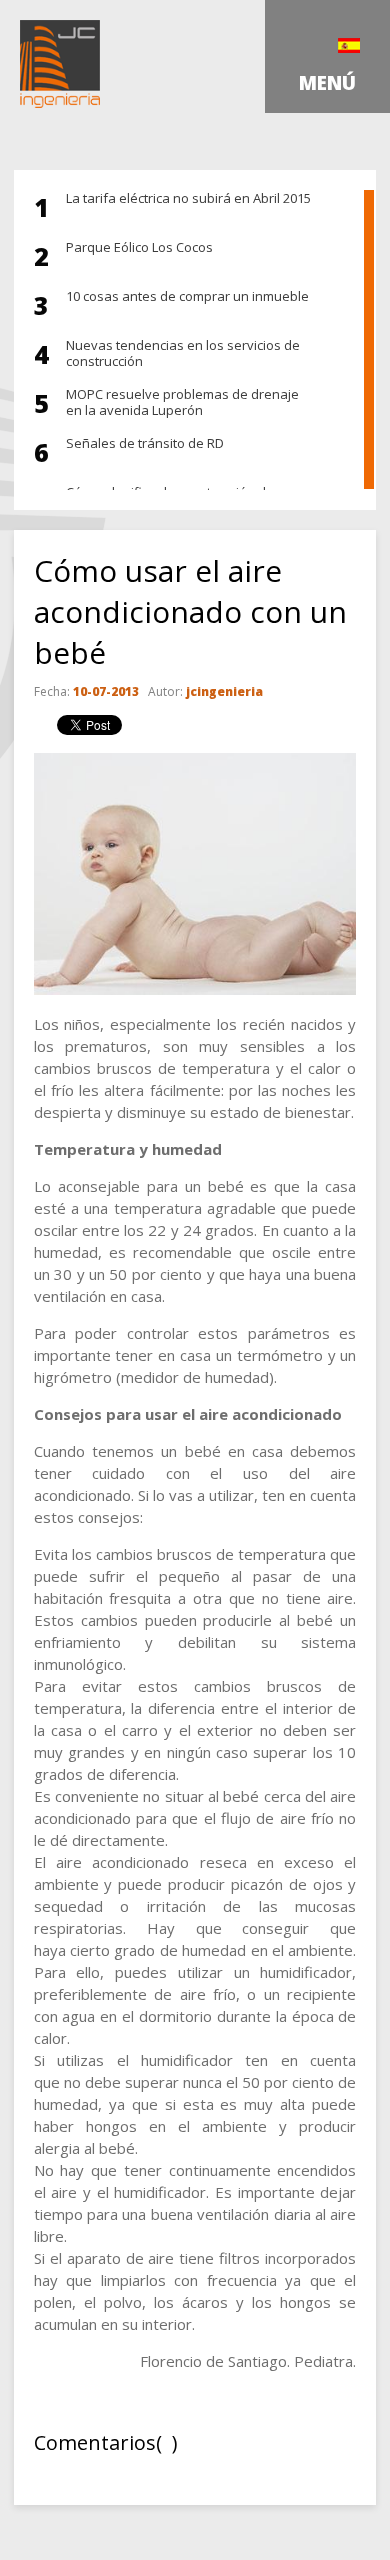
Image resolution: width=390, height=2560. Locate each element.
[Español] (349, 45)
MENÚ (327, 83)
